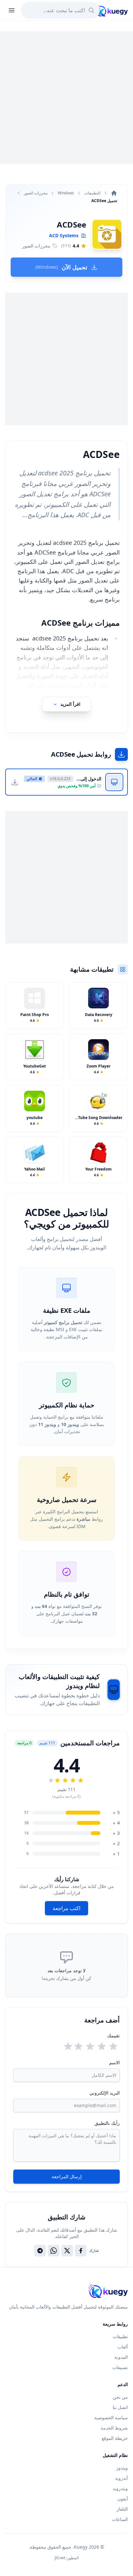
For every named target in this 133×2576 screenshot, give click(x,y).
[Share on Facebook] (81, 2251)
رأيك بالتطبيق (107, 2123)
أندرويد (121, 2478)
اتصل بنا (120, 2407)
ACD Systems (64, 235)
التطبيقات (92, 193)
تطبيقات (120, 2336)
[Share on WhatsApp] (54, 2251)
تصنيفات (120, 2367)
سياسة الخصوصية (111, 2417)
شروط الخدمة (114, 2428)
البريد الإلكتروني (105, 2093)
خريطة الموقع (115, 2438)
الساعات (120, 2519)
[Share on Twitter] (67, 2251)
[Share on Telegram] (40, 2251)
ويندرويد (120, 2488)
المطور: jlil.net (67, 2558)
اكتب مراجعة (66, 1908)
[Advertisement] (66, 98)
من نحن (120, 2397)
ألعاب (123, 2347)
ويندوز (122, 2468)
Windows (66, 193)
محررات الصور (36, 193)
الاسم (114, 2063)
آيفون (123, 2499)
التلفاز (122, 2509)
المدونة (121, 2357)
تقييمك (113, 2035)
